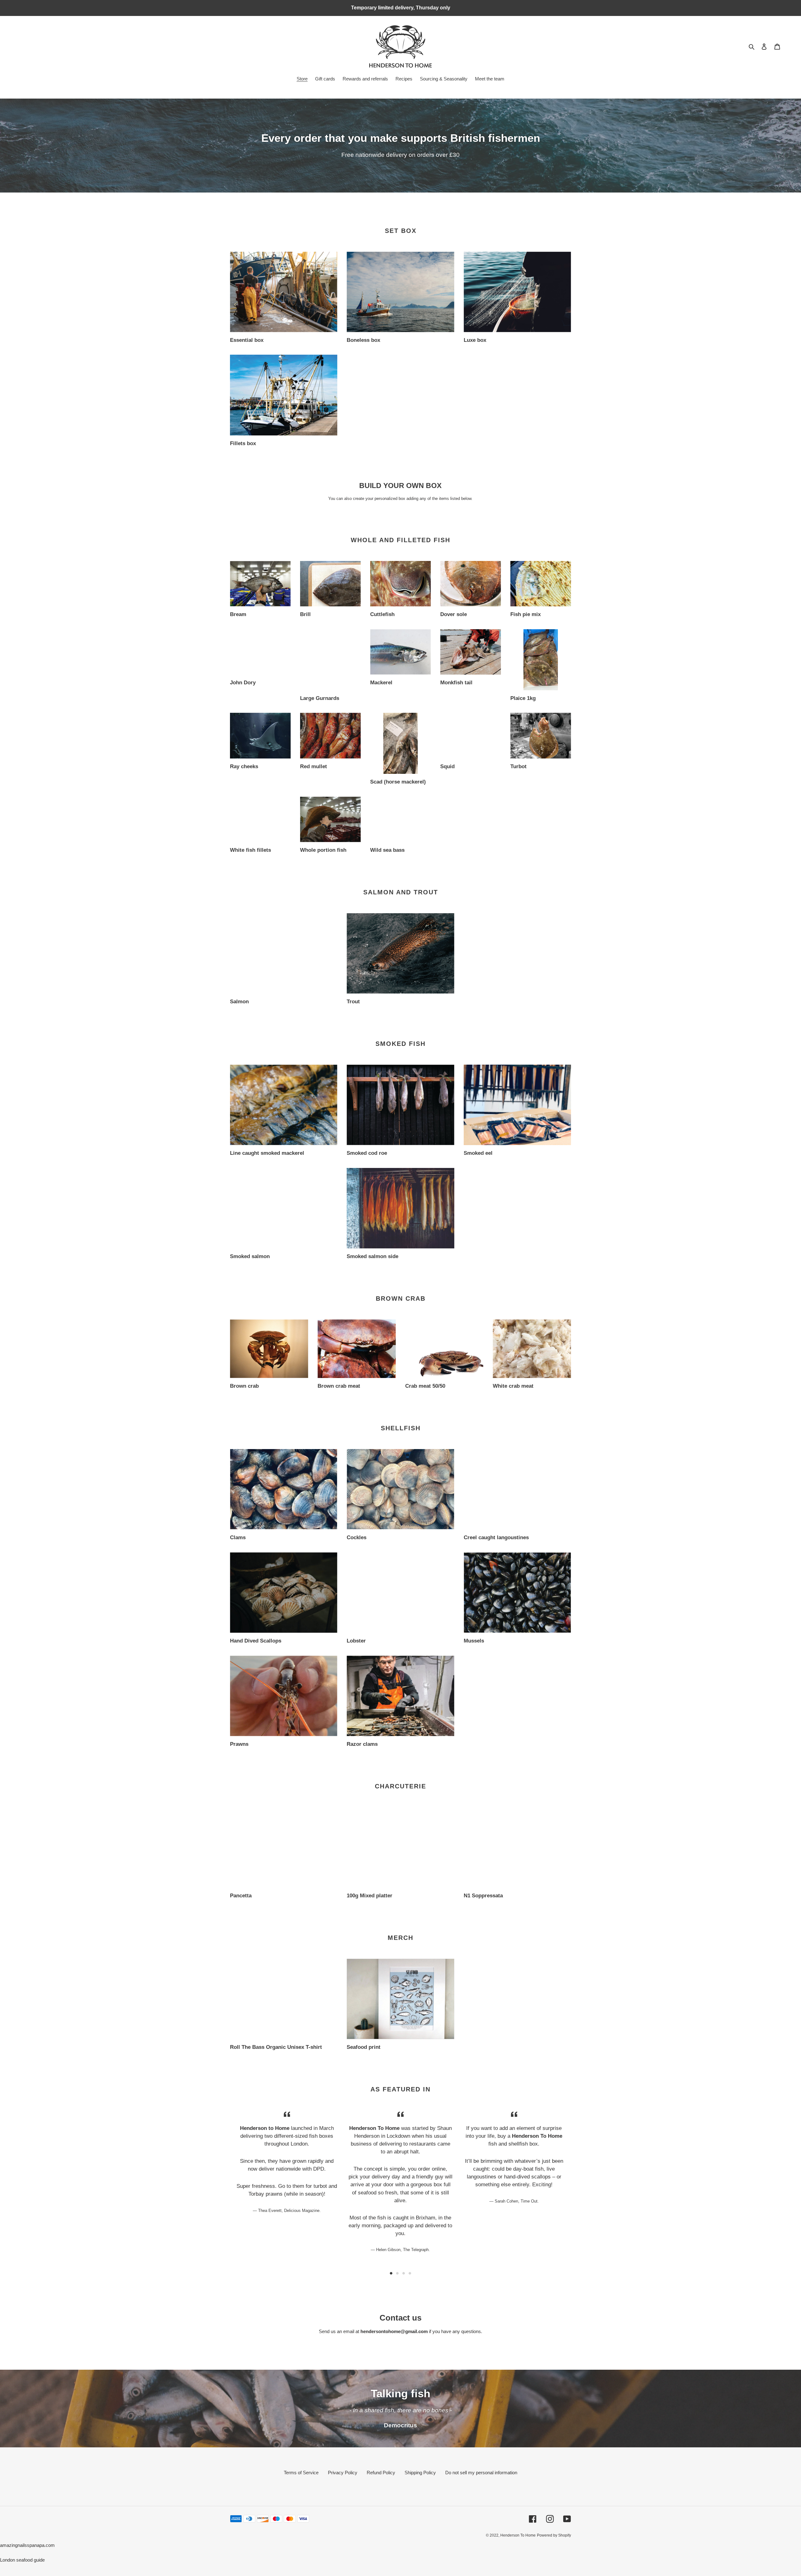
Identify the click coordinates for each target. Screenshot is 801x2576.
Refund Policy (381, 2473)
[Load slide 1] (391, 2273)
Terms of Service (301, 2473)
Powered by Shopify (554, 2535)
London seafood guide (22, 2560)
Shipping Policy (420, 2473)
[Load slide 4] (410, 2273)
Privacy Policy (343, 2473)
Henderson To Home (518, 2535)
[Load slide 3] (404, 2273)
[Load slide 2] (397, 2273)
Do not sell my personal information (481, 2473)
